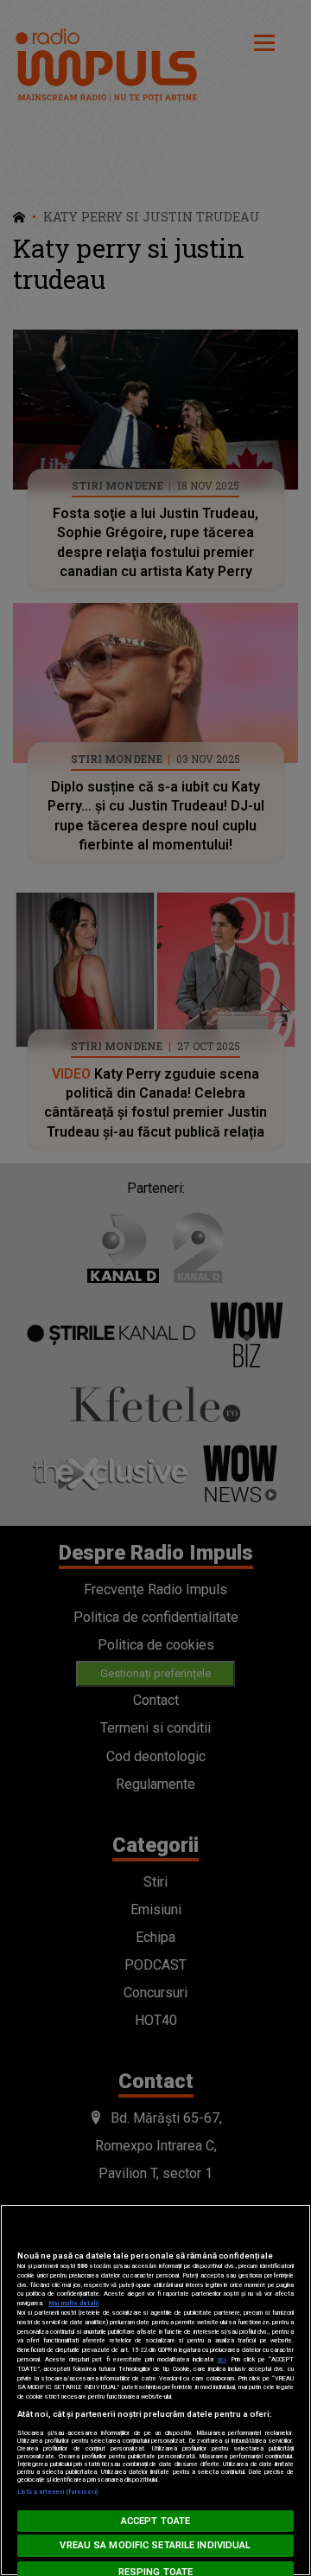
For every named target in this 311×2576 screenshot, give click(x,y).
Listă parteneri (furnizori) (57, 2492)
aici (221, 2359)
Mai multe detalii (73, 2303)
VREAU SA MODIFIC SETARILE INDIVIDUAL (155, 2545)
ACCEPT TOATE (155, 2521)
